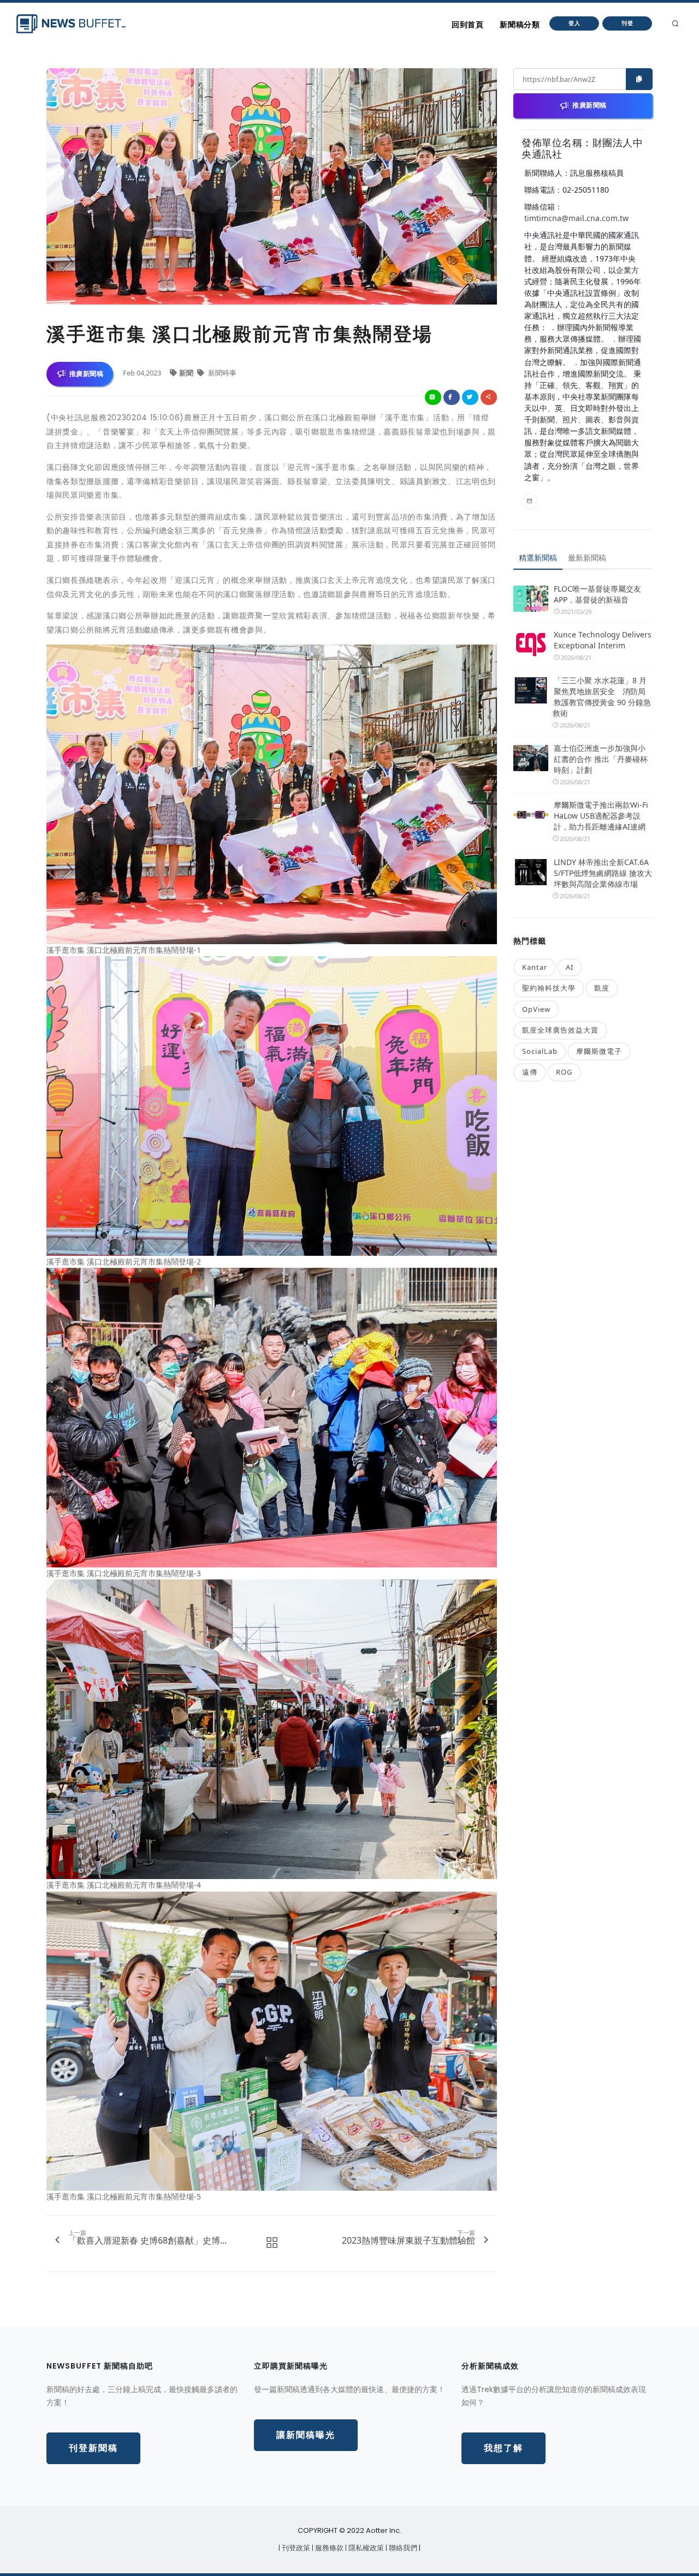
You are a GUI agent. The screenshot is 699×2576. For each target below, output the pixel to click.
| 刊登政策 (295, 2548)
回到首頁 (467, 25)
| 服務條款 (328, 2548)
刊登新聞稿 (93, 2448)
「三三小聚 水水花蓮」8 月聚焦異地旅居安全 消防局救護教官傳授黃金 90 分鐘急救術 (602, 697)
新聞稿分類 (520, 25)
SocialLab (540, 1051)
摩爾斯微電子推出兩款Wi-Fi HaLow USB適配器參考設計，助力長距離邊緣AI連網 (601, 816)
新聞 (187, 373)
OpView (536, 1009)
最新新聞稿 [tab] (587, 557)
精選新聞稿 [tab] (538, 557)
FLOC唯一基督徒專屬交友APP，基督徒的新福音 (597, 594)
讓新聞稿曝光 (306, 2435)
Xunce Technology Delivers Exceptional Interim (603, 640)
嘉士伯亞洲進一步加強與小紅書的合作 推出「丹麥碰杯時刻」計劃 (601, 759)
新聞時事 (221, 373)
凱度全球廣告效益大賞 (560, 1030)
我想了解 (503, 2448)
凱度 (602, 988)
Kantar (535, 967)
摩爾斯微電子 (599, 1051)
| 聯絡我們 (402, 2548)
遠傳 (530, 1072)
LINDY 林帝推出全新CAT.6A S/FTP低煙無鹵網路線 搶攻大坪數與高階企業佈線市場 (603, 873)
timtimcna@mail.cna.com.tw (576, 218)
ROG (564, 1072)
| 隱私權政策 (365, 2548)
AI (570, 967)
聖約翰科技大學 (549, 988)
